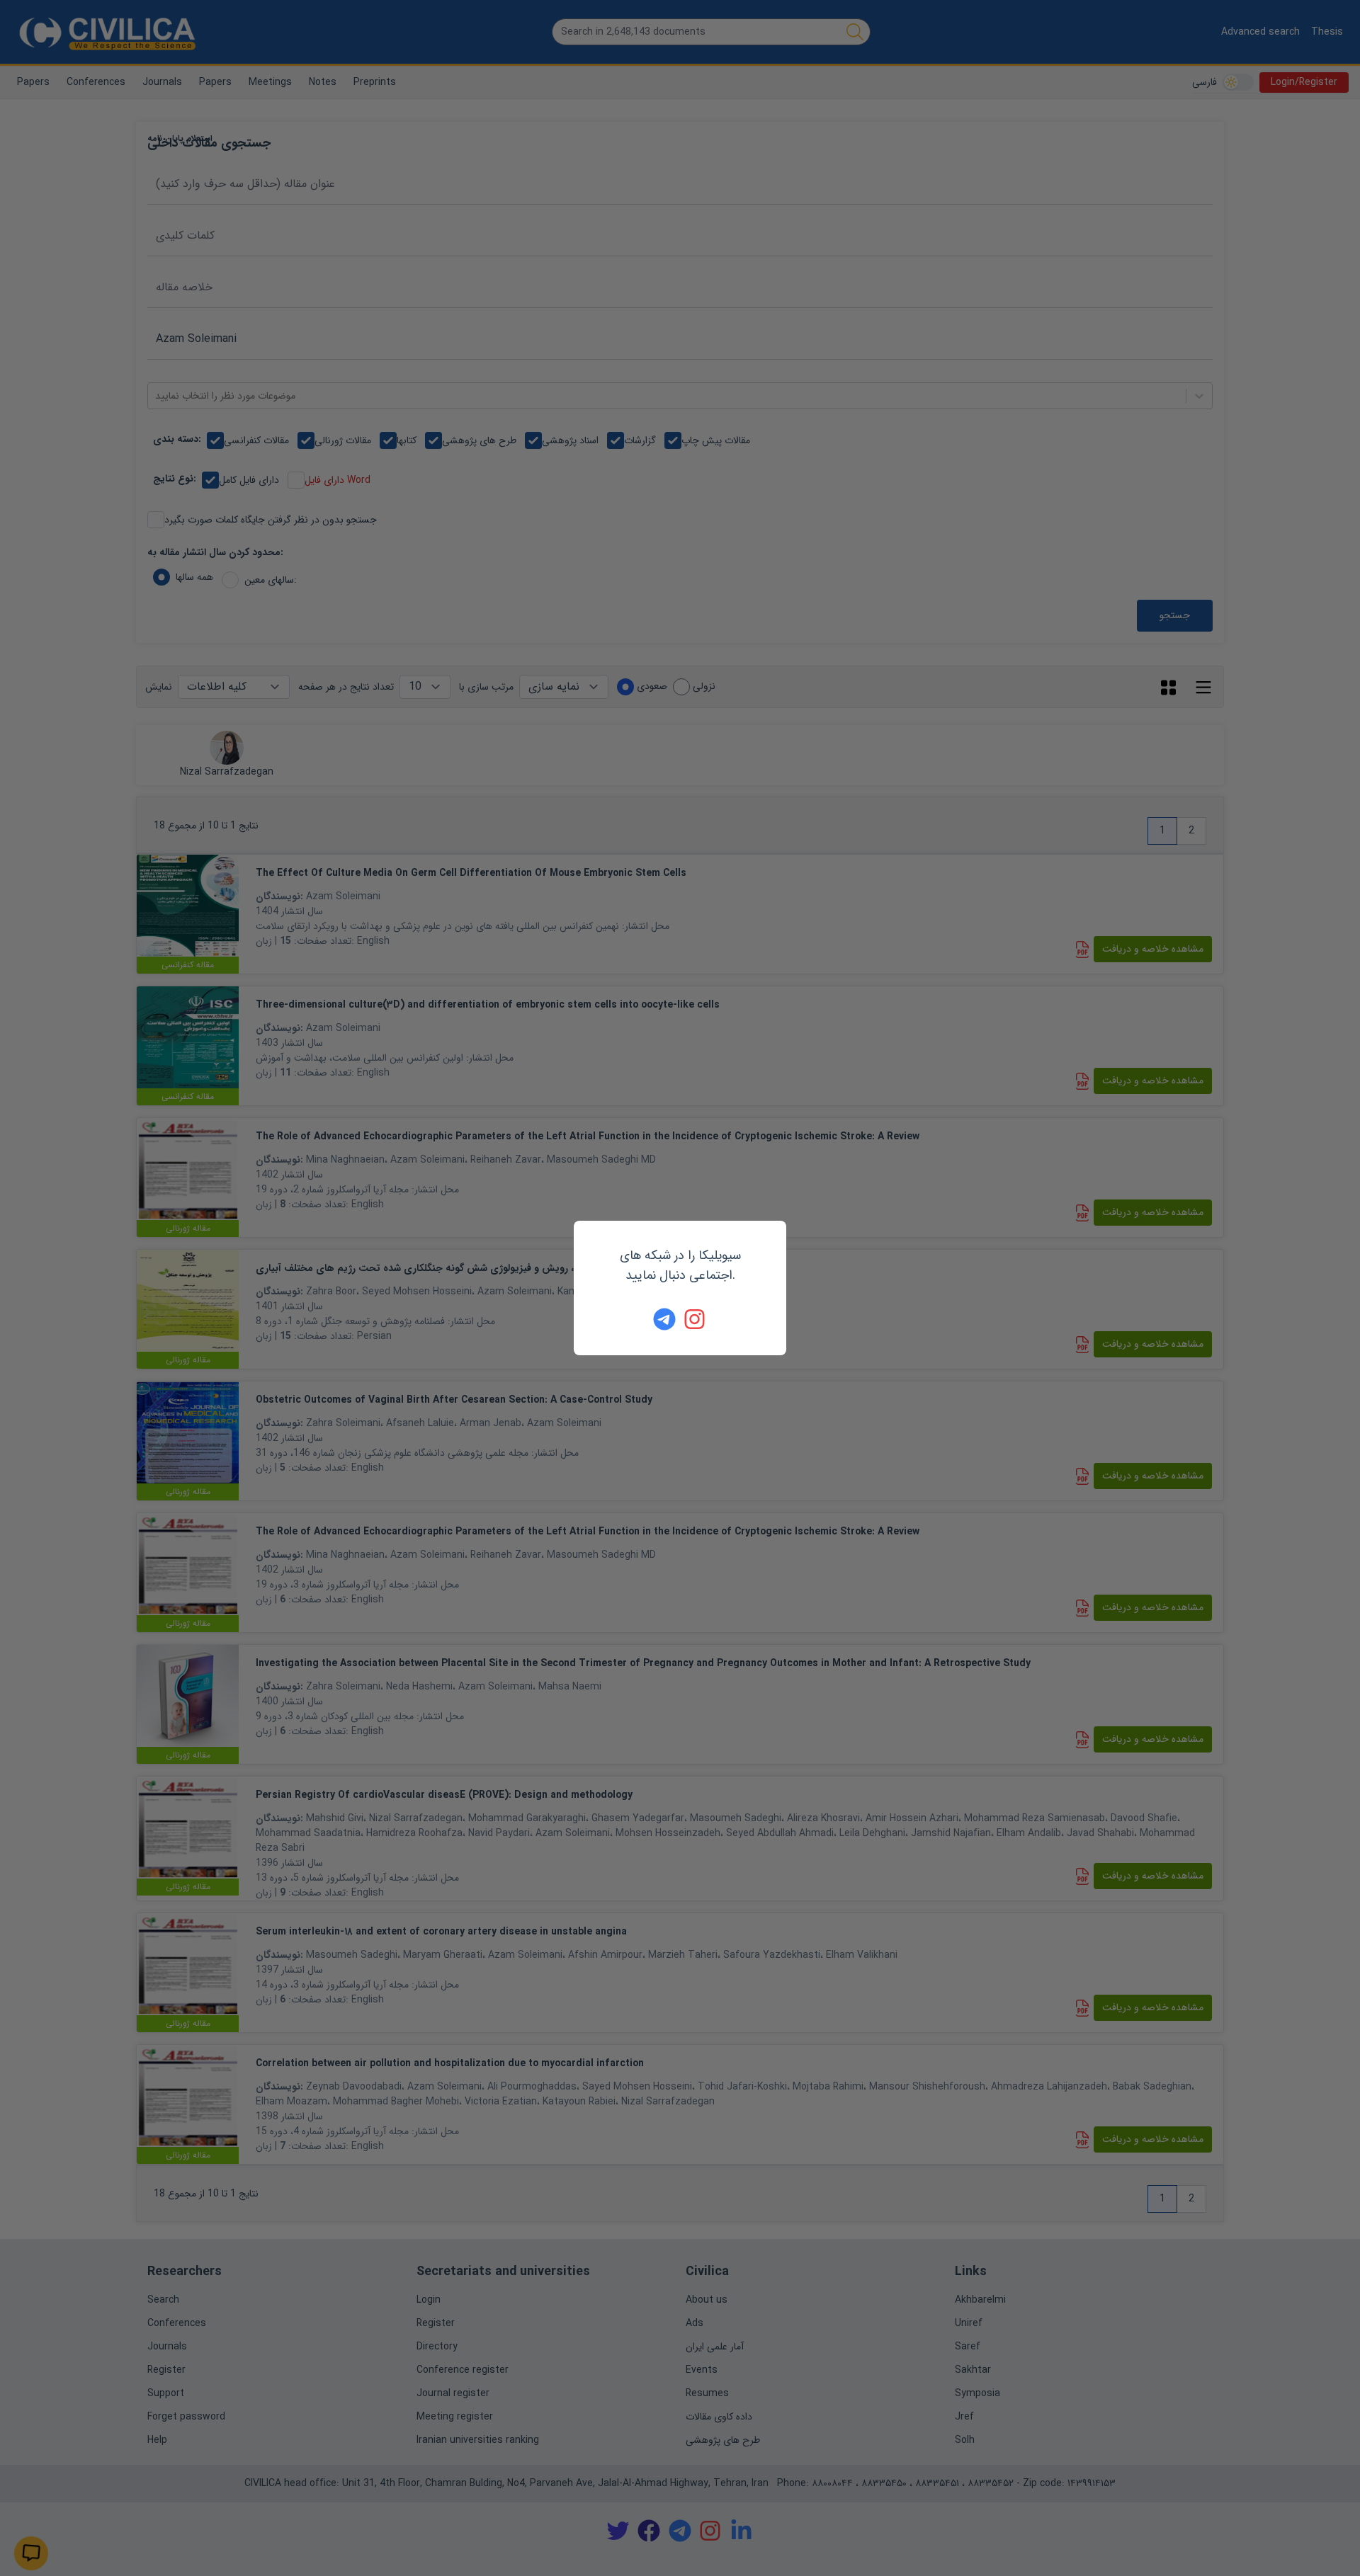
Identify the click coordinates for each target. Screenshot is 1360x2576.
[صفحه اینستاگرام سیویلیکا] (696, 1319)
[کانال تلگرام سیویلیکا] (664, 1319)
